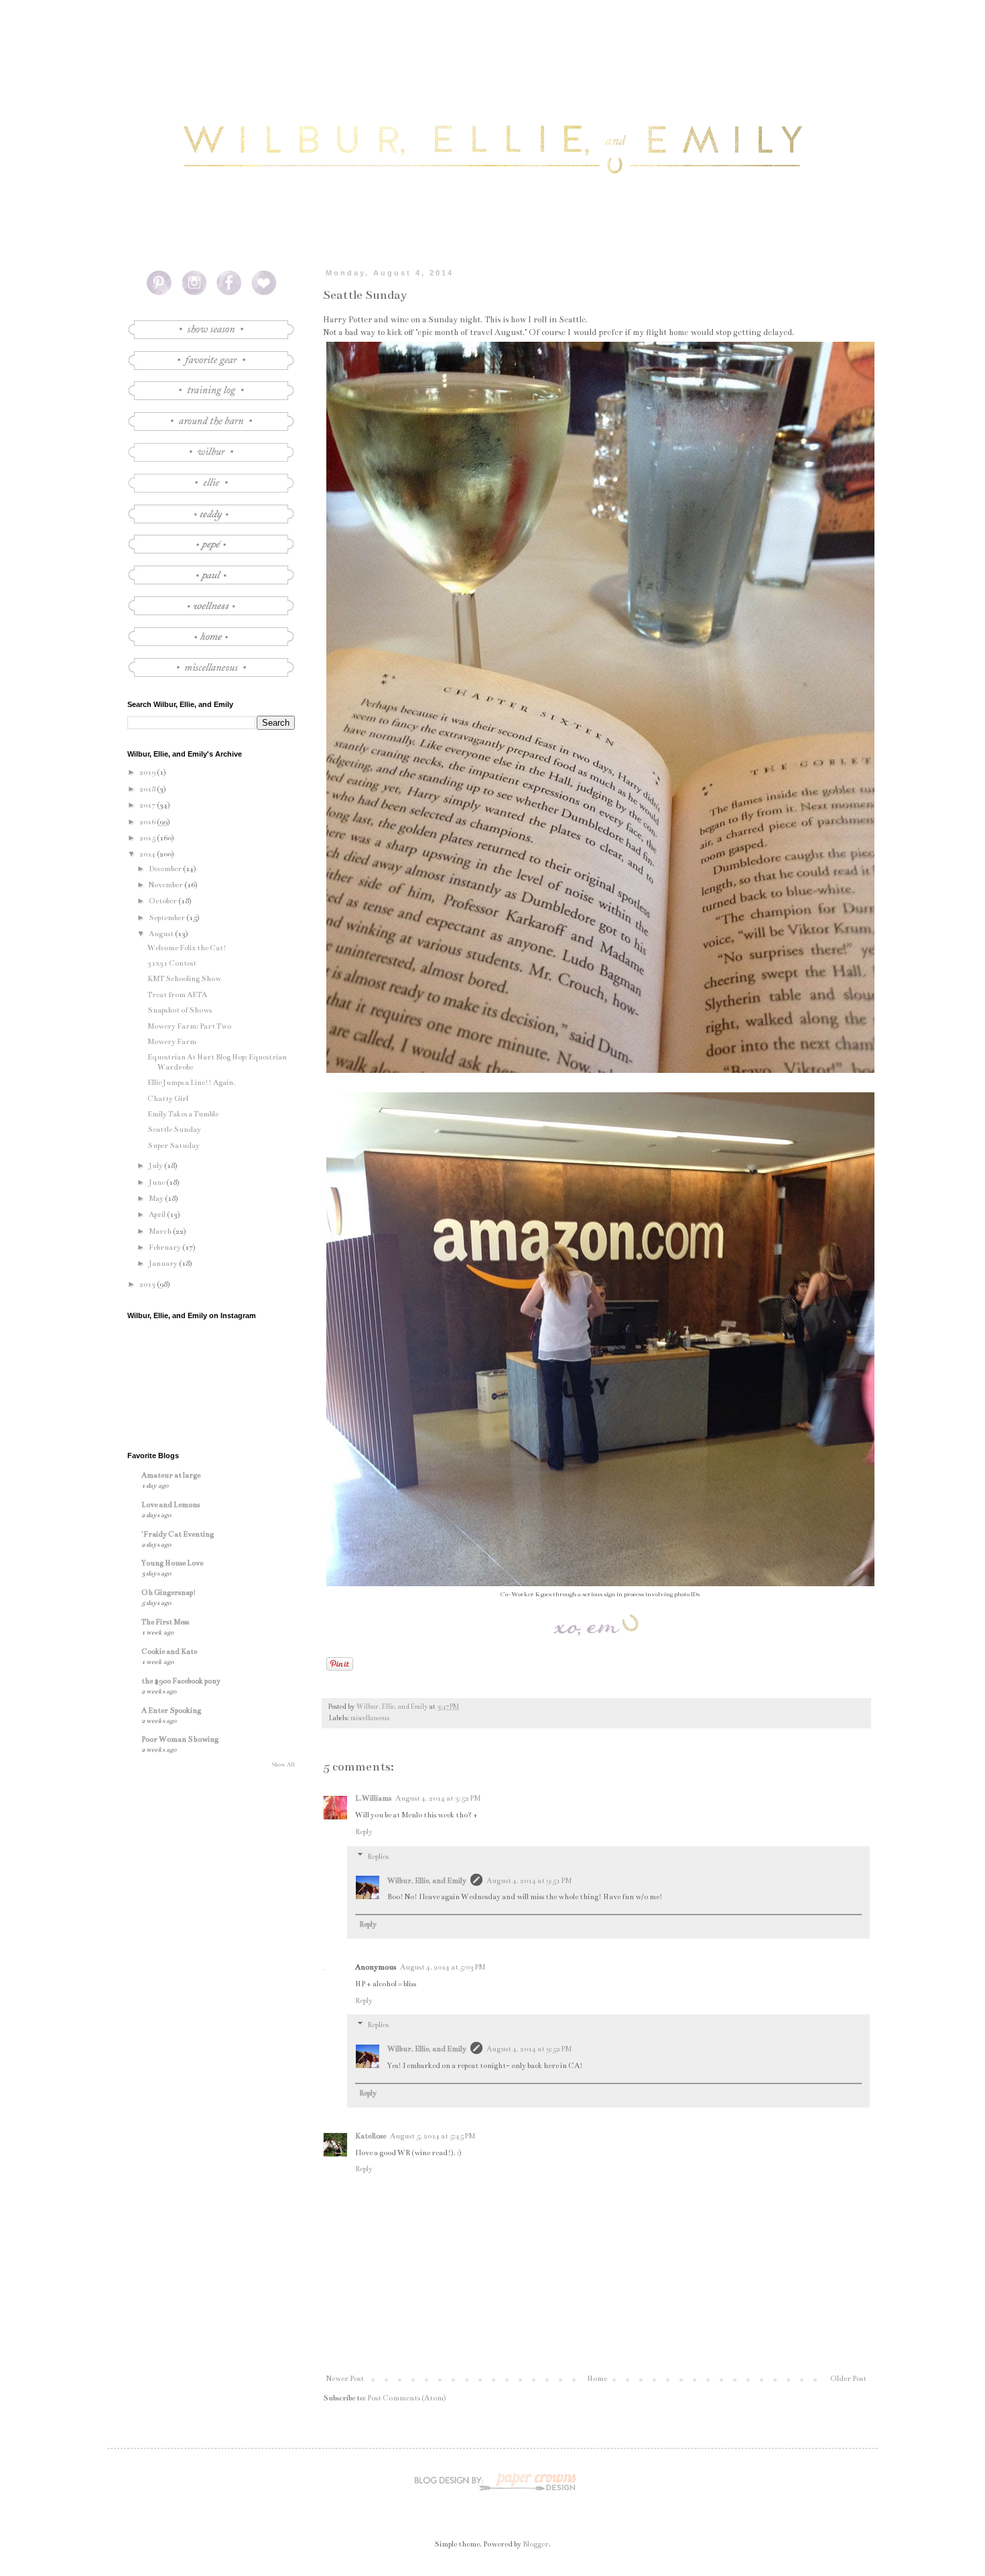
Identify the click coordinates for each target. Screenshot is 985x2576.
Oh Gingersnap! (169, 1593)
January (164, 1264)
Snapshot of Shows (180, 1010)
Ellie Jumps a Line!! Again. (191, 1083)
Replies (378, 1857)
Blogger (536, 2544)
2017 (148, 805)
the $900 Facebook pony (181, 1681)
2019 (148, 772)
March (161, 1231)
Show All (283, 1764)
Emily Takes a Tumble (183, 1114)
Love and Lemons (171, 1505)
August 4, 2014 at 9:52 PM (529, 2049)
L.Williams (373, 1798)
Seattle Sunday (174, 1130)
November (167, 885)
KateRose (371, 2136)
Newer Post (345, 2379)
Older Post (848, 2379)
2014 (148, 854)
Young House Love (172, 1563)
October (163, 901)
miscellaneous (370, 1718)
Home (597, 2379)
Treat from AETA (177, 995)
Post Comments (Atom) (407, 2398)
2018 (148, 789)
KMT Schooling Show (184, 979)
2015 (148, 838)
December (166, 869)
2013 (148, 1284)
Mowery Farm (172, 1042)
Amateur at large (171, 1475)
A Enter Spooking (171, 1711)
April (158, 1215)
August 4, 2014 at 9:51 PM (529, 1881)
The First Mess (165, 1622)
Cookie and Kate (169, 1652)
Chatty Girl (168, 1099)
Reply (364, 1832)
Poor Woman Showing (180, 1739)
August (162, 934)
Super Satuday (174, 1146)
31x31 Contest (172, 963)
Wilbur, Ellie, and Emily (427, 1881)
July (156, 1166)
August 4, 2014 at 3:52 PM (438, 1798)
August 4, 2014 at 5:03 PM (443, 1967)
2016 (148, 822)
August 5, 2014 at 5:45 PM (433, 2136)
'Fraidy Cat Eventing (178, 1534)
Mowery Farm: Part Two (189, 1026)
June (157, 1182)
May (157, 1199)
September (168, 918)
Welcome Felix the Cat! (187, 948)
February (166, 1247)
